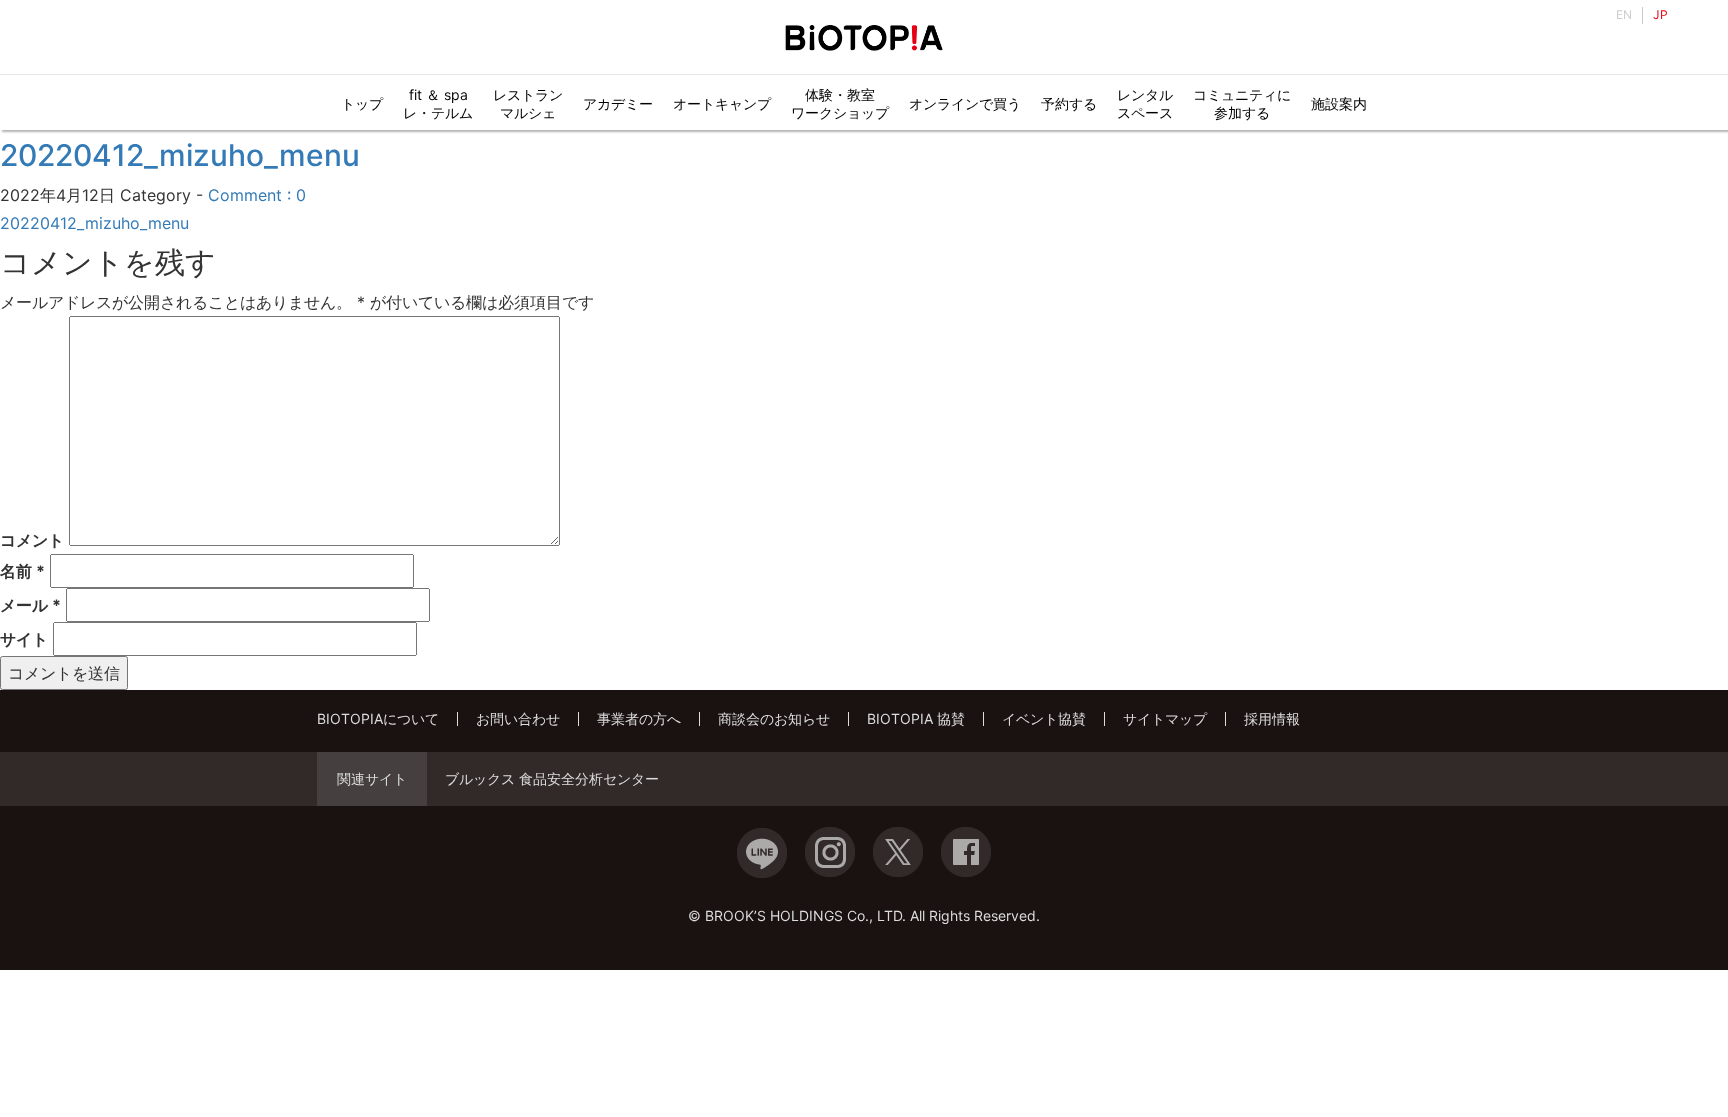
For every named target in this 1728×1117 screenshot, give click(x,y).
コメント (32, 540)
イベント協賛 (1044, 718)
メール (30, 605)
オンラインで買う (965, 103)
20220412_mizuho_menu (180, 155)
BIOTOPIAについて (378, 718)
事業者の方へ (639, 718)
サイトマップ (1165, 718)
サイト (24, 639)
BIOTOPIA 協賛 (916, 718)
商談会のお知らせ (774, 718)
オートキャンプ (722, 103)
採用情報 (1272, 718)
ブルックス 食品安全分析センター (552, 779)
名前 (22, 571)
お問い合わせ (518, 718)
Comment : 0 (257, 195)
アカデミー (618, 103)
